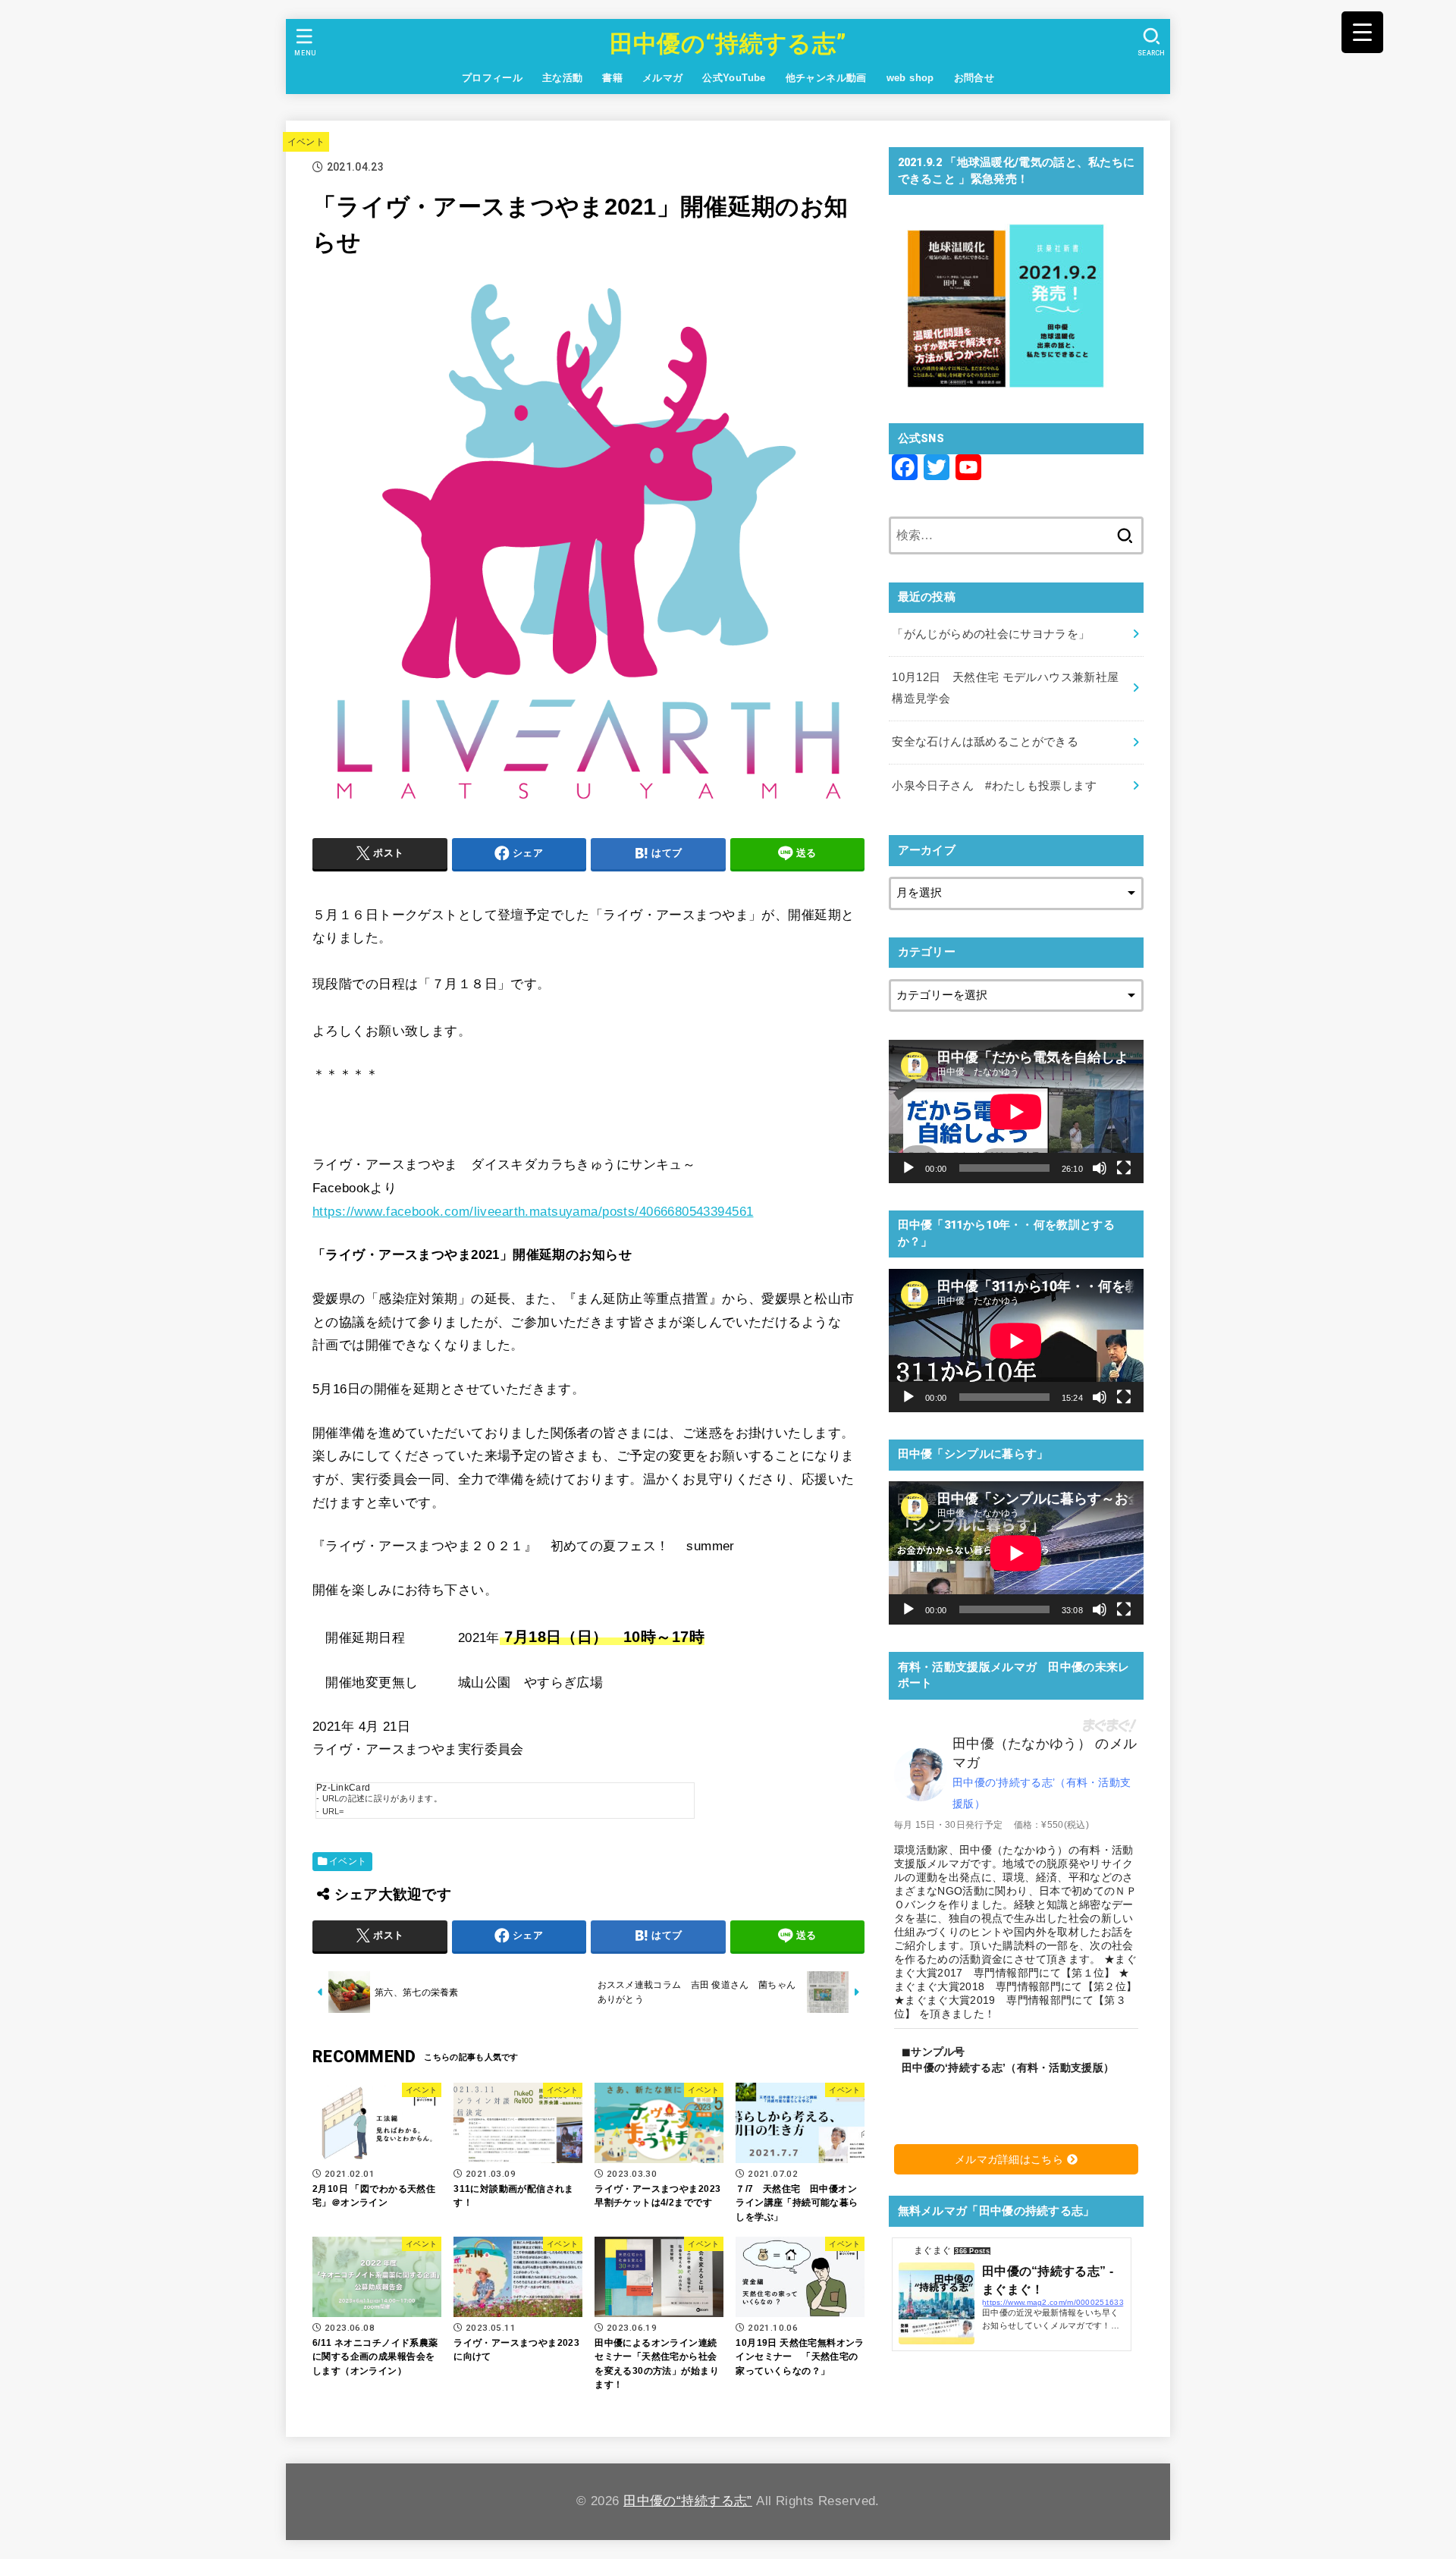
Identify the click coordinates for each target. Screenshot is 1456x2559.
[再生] (908, 1168)
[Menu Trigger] (1362, 32)
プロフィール (492, 78)
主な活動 (563, 78)
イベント (306, 142)
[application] (1016, 1112)
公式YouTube (734, 78)
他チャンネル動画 (826, 78)
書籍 (612, 78)
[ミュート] (1100, 1168)
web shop (910, 78)
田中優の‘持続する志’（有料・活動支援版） (1042, 1793)
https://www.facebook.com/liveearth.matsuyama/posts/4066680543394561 (533, 1212)
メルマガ (663, 78)
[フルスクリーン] (1124, 1168)
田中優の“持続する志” (728, 44)
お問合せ (974, 78)
